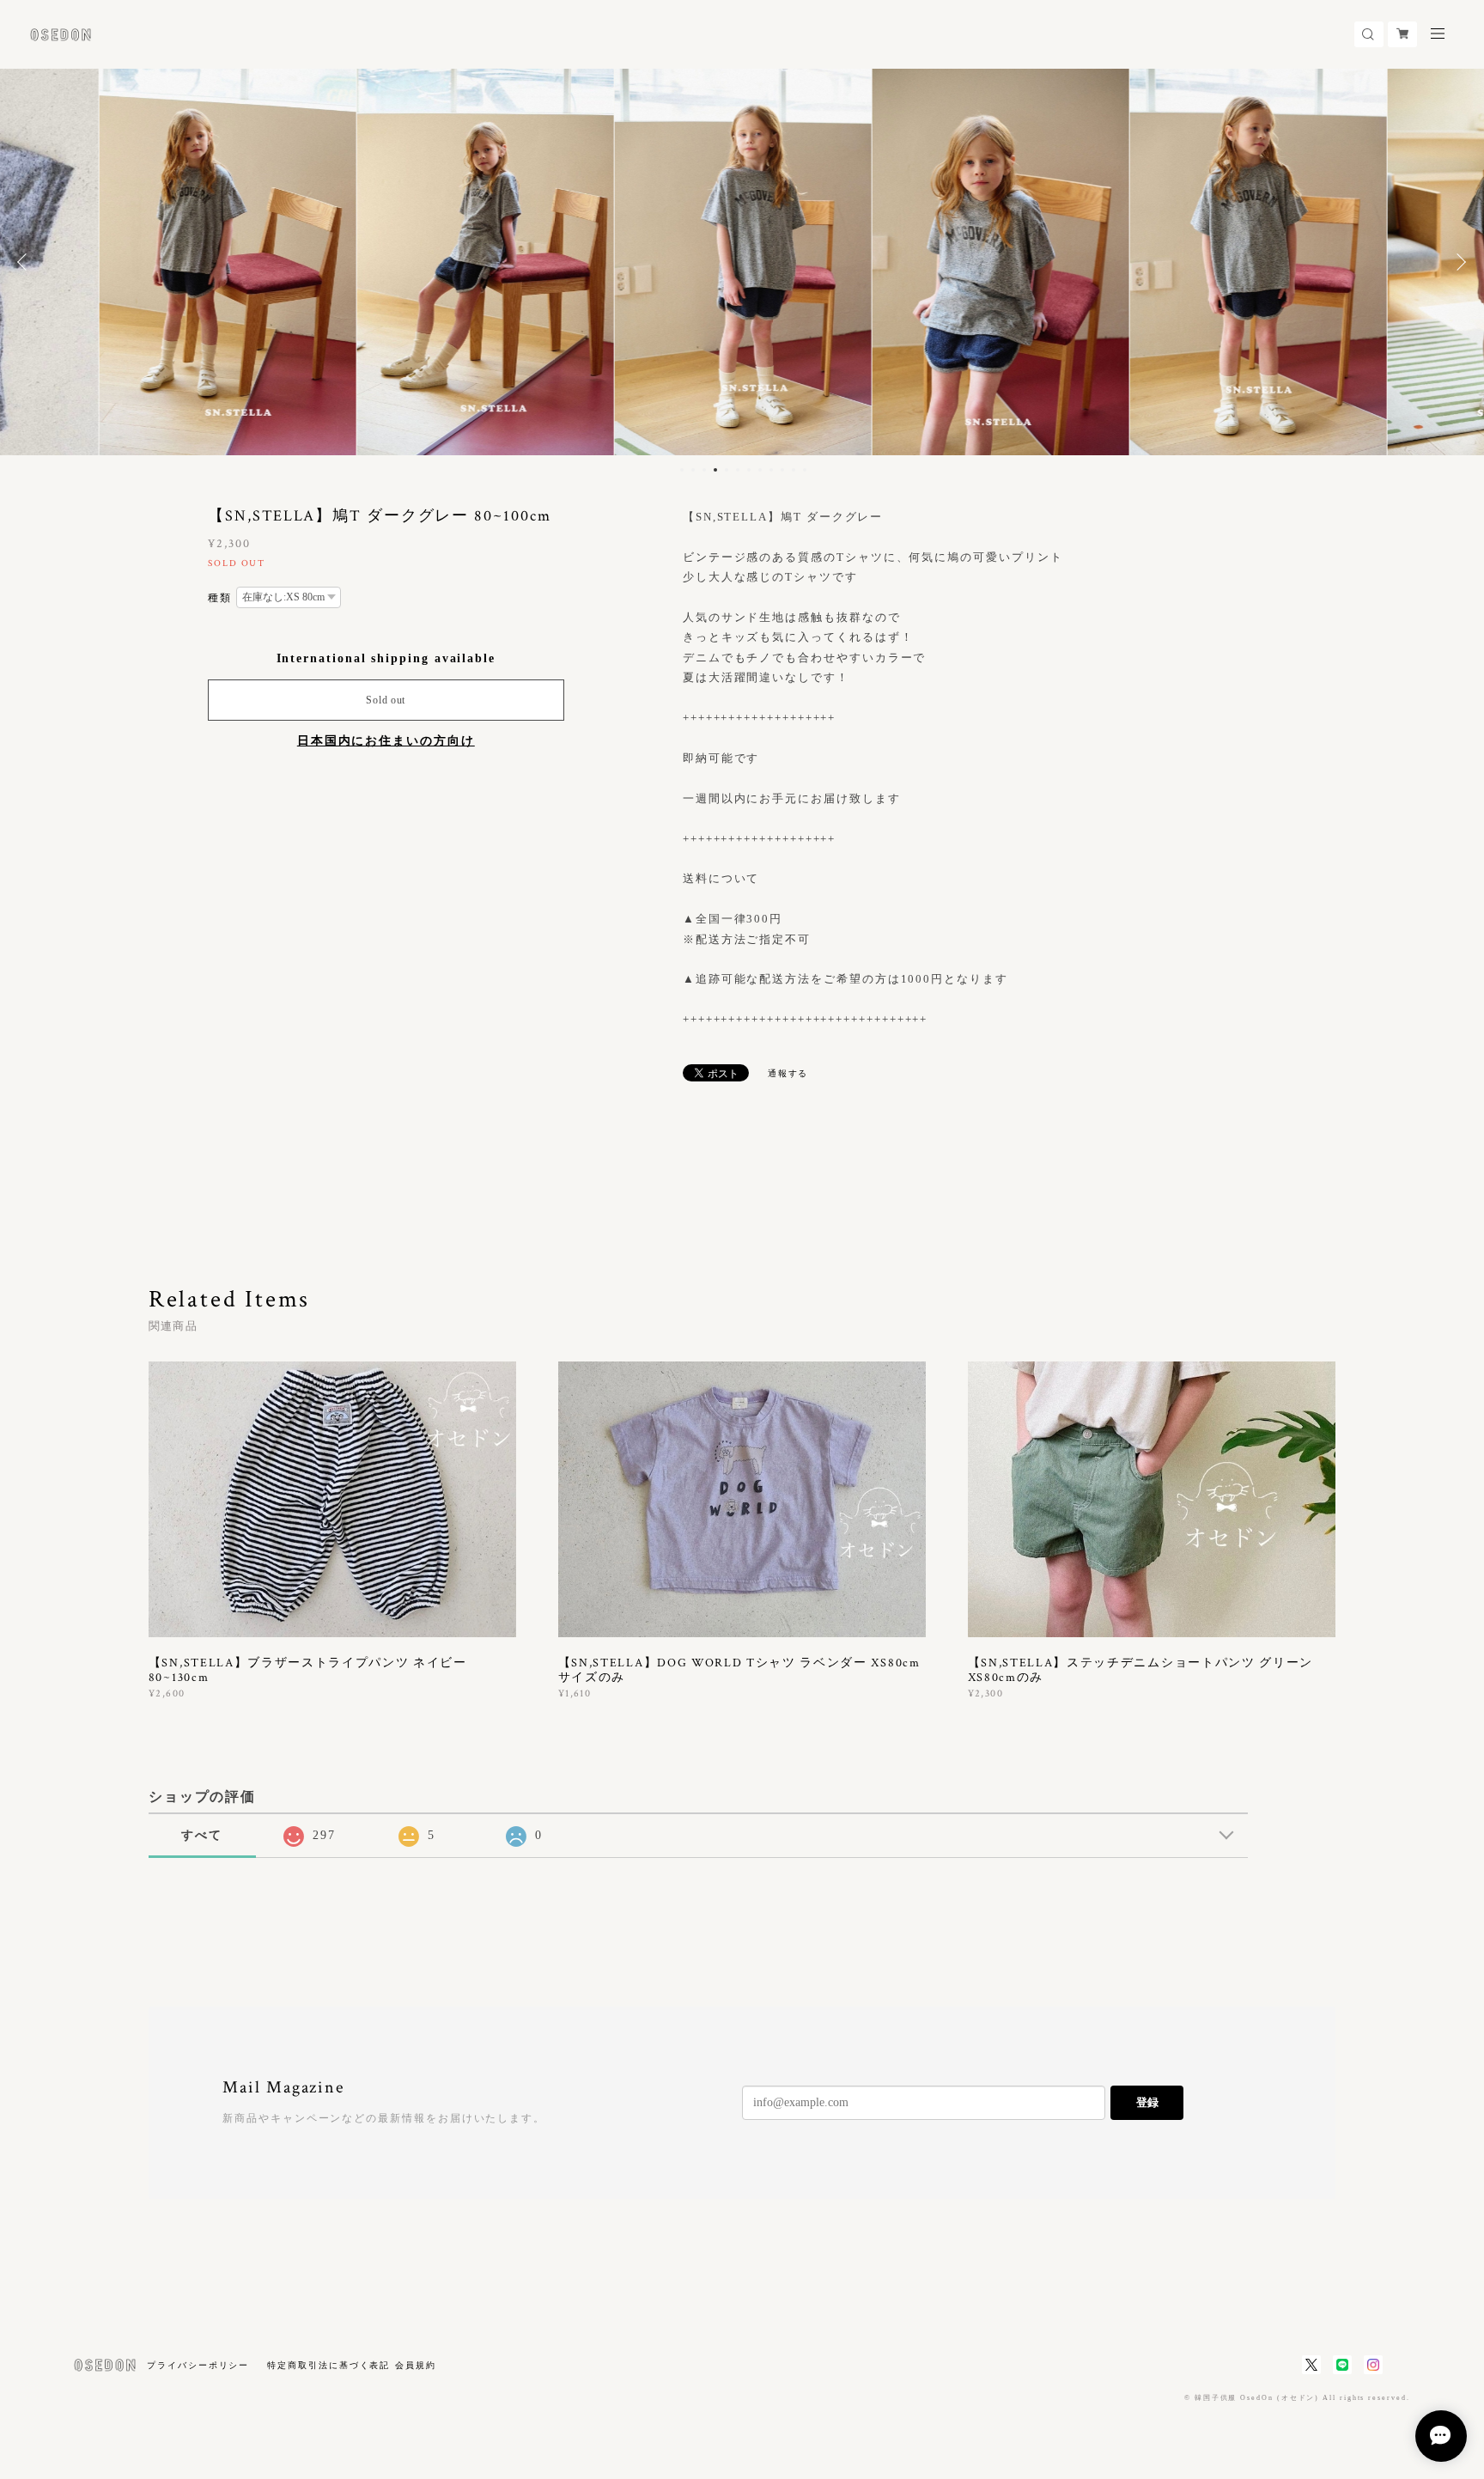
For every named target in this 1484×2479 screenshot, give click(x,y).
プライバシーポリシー (198, 2365)
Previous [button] (26, 262)
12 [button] (805, 470)
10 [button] (782, 470)
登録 (1147, 2102)
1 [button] (682, 470)
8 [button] (760, 470)
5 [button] (727, 470)
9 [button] (771, 470)
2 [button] (693, 470)
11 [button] (794, 470)
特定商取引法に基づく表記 (328, 2365)
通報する (788, 1073)
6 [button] (738, 470)
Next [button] (1458, 262)
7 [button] (749, 470)
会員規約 (416, 2365)
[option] (227, 262)
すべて (202, 1835)
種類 (220, 598)
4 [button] (715, 470)
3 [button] (704, 470)
